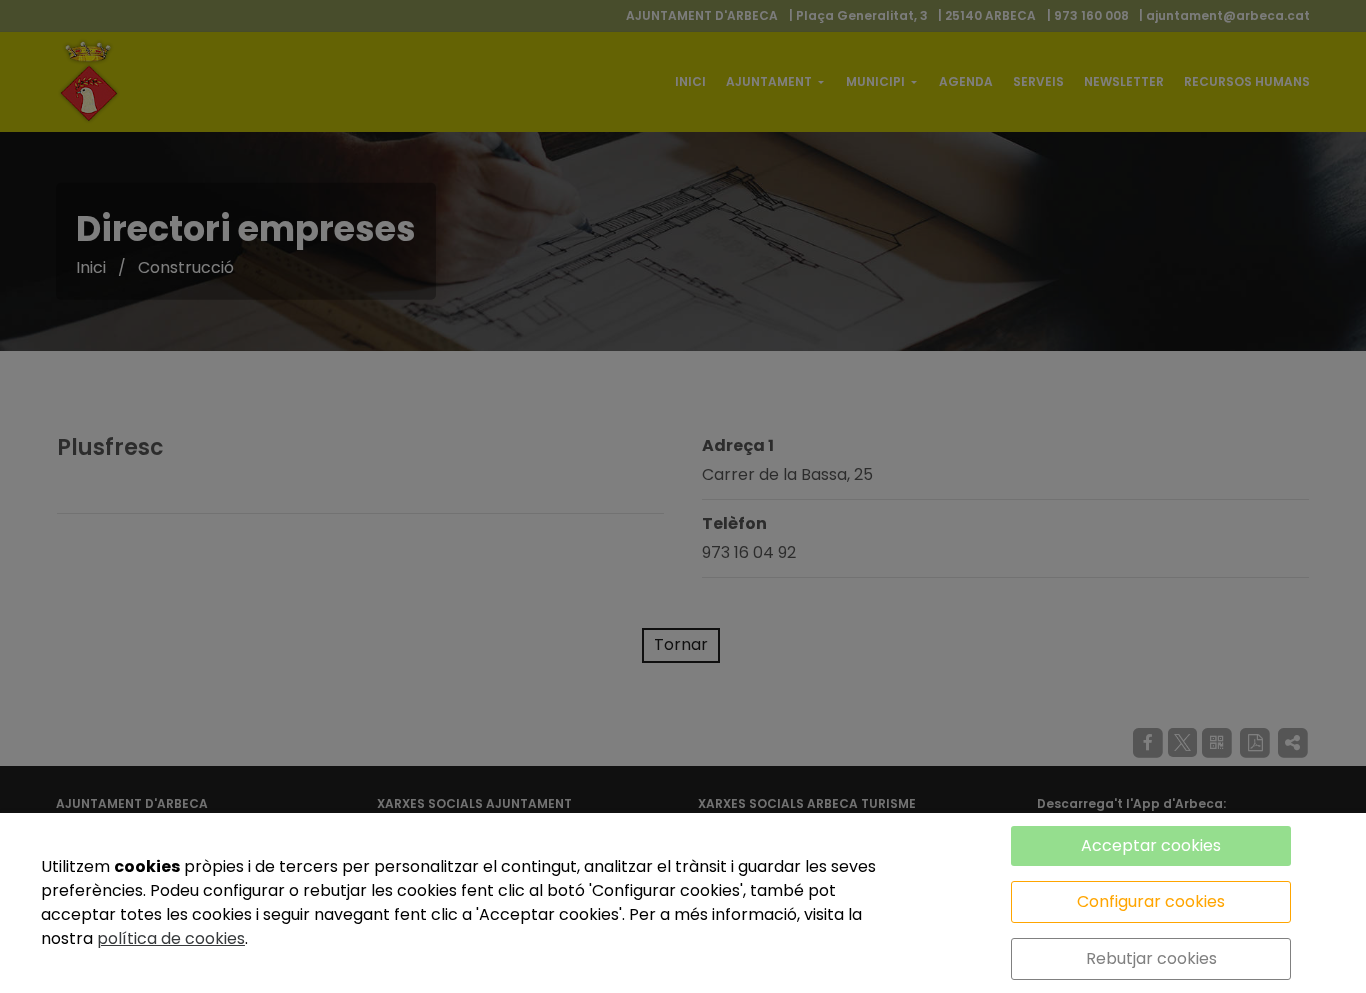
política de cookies (171, 938)
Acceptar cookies (1151, 845)
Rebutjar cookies (1151, 958)
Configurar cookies (1151, 901)
